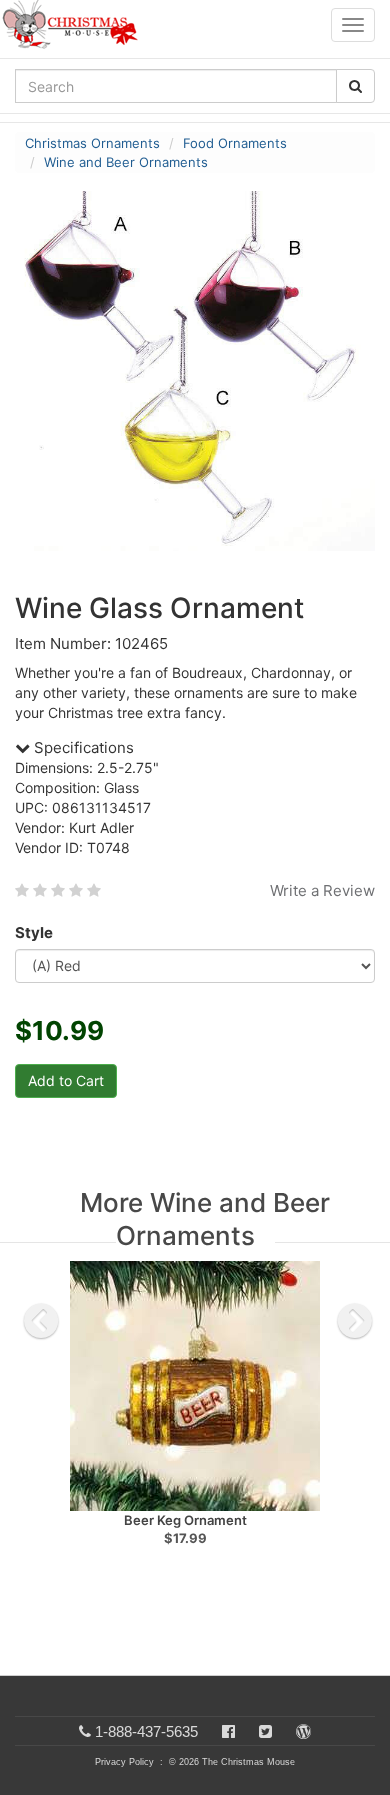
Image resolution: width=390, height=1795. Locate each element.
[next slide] (355, 1321)
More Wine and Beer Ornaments (205, 1219)
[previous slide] (41, 1321)
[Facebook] (228, 1731)
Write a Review (322, 890)
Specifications (82, 747)
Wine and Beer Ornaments (126, 162)
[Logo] (76, 25)
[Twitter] (265, 1731)
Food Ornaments (235, 143)
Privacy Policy (124, 1762)
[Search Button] (355, 86)
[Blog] (303, 1731)
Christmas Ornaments (92, 143)
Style (34, 932)
